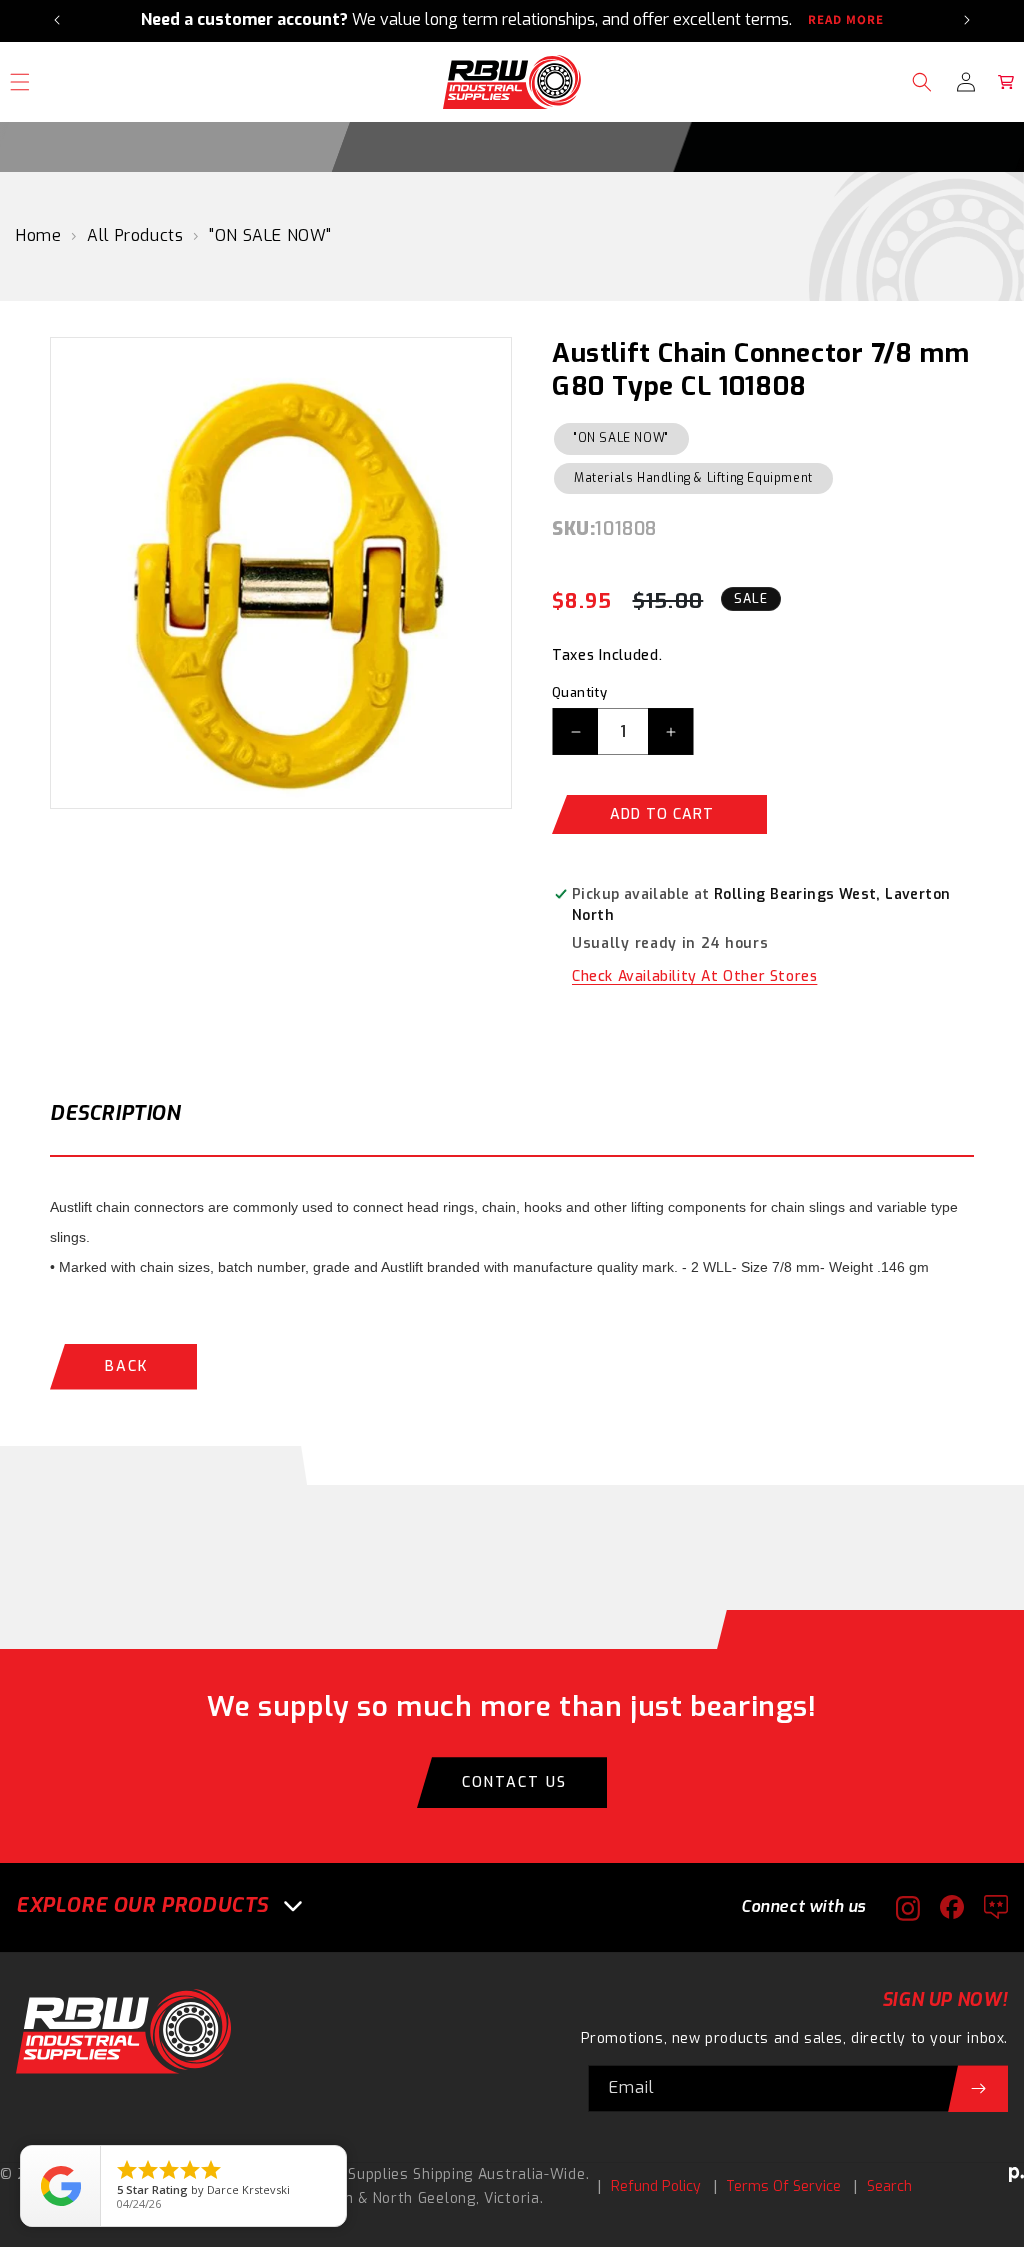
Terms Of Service (783, 2186)
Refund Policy (656, 2186)
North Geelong (424, 2198)
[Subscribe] (978, 2088)
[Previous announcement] (57, 20)
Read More (846, 20)
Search (889, 2186)
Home (38, 235)
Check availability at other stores (694, 976)
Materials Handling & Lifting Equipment (693, 478)
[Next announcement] (967, 20)
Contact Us (514, 1782)
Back (126, 1366)
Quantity (579, 692)
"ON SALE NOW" (270, 235)
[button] (922, 82)
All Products (135, 235)
